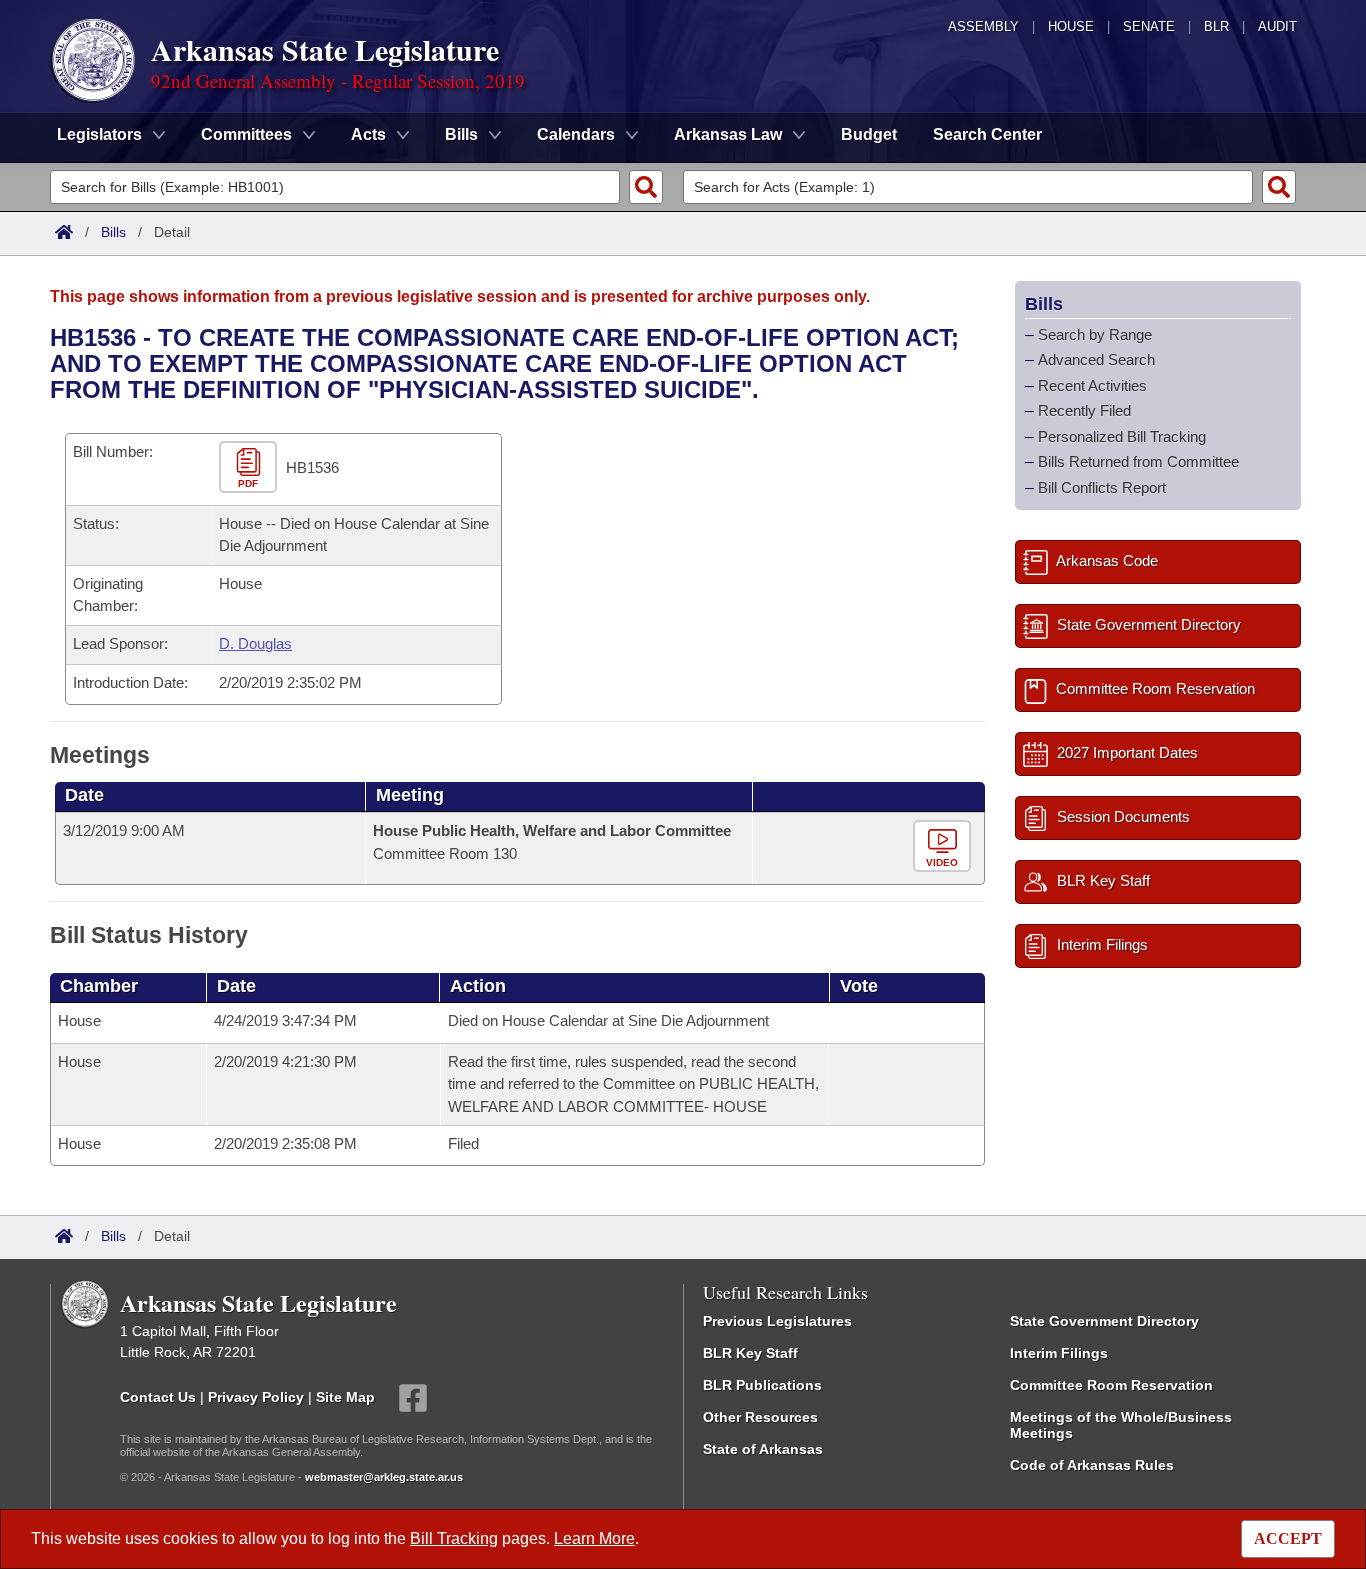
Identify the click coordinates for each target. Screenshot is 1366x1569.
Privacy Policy (256, 1397)
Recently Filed (1084, 410)
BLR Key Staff (750, 1353)
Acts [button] (368, 134)
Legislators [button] (99, 134)
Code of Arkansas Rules (1092, 1465)
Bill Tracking (454, 1538)
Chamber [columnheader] (99, 986)
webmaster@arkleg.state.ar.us (384, 1477)
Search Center (987, 134)
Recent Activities (1092, 385)
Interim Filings (1059, 1353)
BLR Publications (762, 1385)
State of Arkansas (763, 1449)
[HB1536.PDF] (250, 467)
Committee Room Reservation (1111, 1385)
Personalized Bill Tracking (1122, 436)
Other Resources (760, 1417)
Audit (1277, 26)
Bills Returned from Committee (1138, 461)
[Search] (646, 187)
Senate (1149, 26)
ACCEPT (1288, 1538)
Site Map (345, 1397)
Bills (113, 232)
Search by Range (1095, 334)
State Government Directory (1104, 1321)
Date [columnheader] (84, 795)
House (1071, 26)
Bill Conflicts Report (1102, 487)
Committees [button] (246, 134)
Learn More (594, 1538)
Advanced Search (1096, 359)
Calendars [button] (576, 134)
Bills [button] (461, 134)
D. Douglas (255, 643)
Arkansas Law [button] (728, 134)
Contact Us (158, 1397)
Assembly (983, 26)
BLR (1216, 26)
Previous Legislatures (777, 1321)
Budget (869, 134)
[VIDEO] (944, 847)
